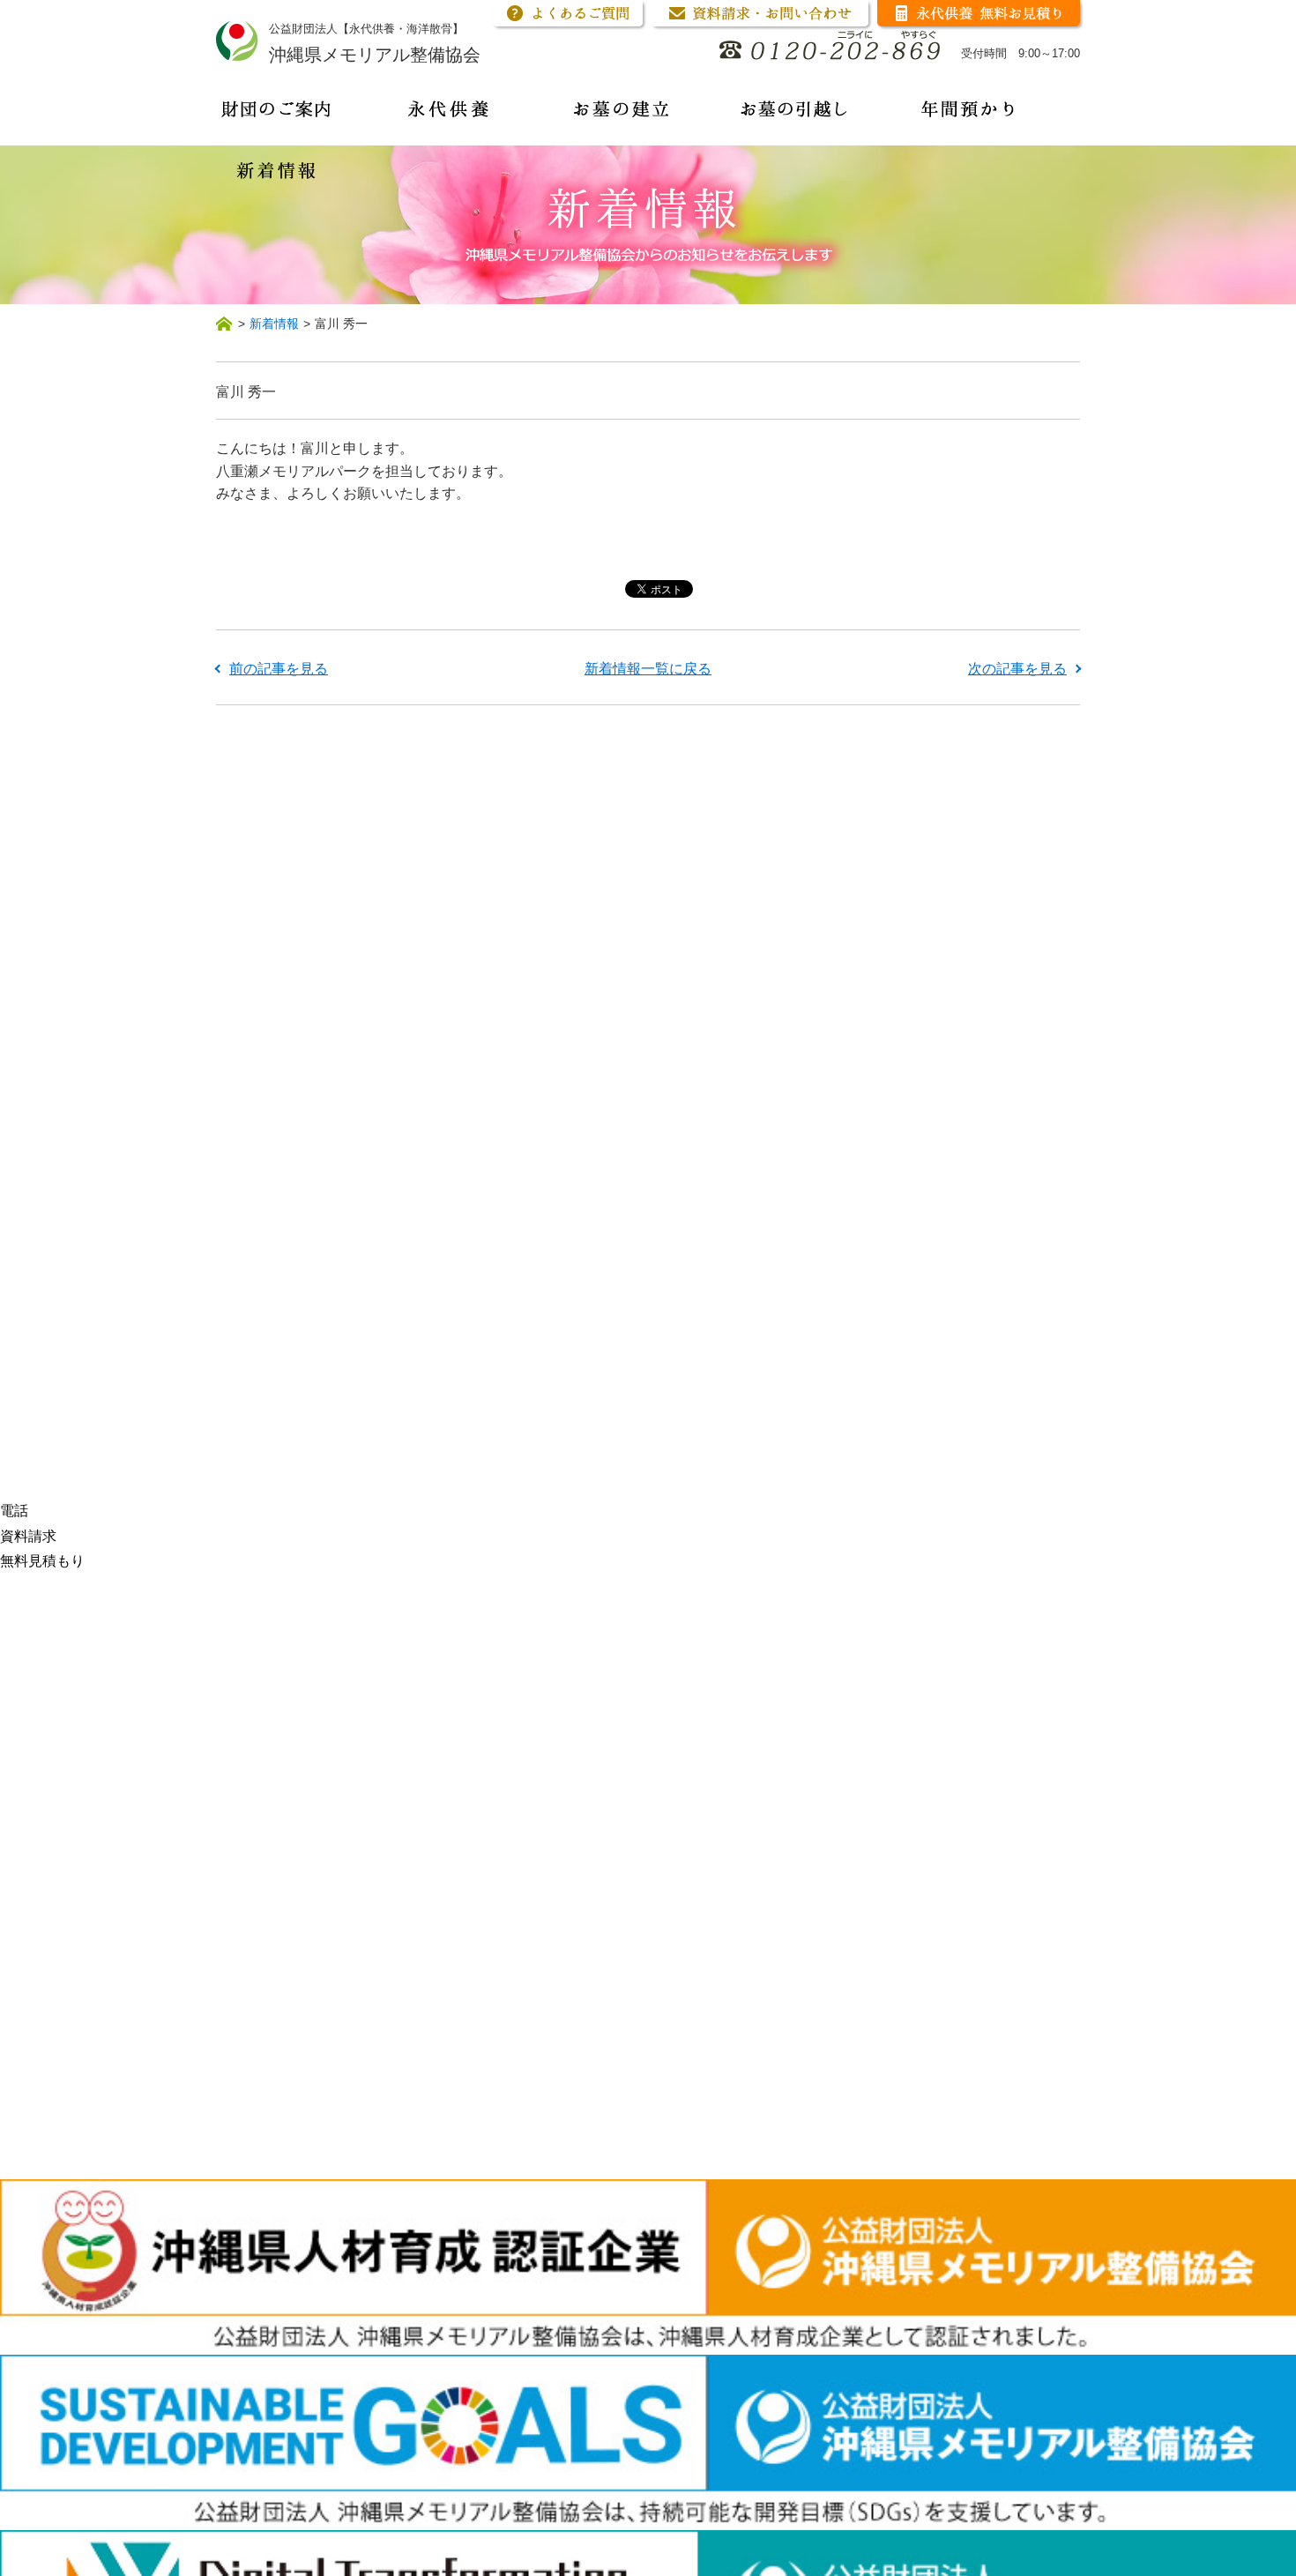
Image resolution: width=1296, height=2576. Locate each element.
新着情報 (274, 324)
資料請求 (28, 1536)
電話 (14, 1511)
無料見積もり (42, 1561)
